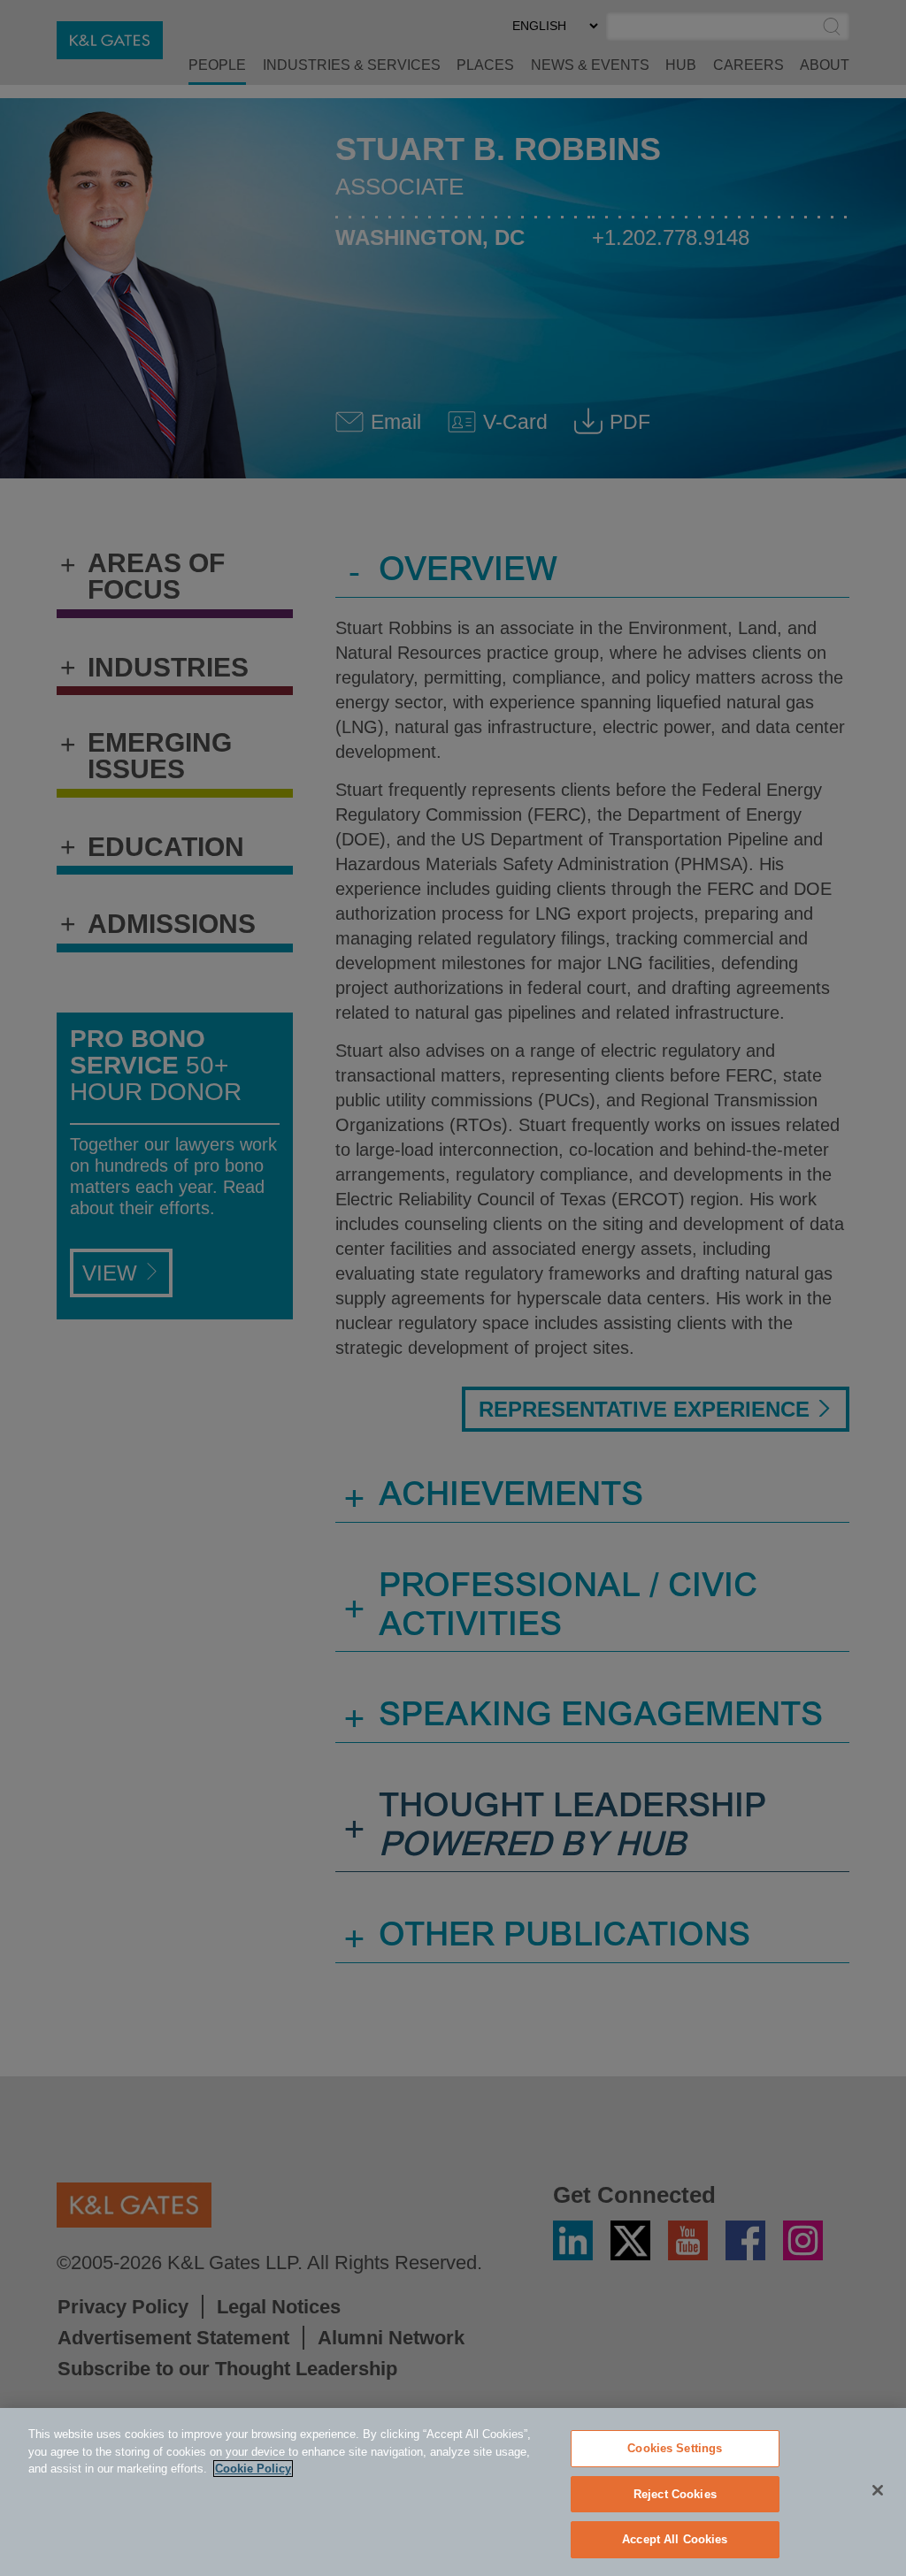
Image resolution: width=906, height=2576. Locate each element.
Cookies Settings (675, 2448)
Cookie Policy (253, 2469)
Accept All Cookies (675, 2539)
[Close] (878, 2490)
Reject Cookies (675, 2494)
